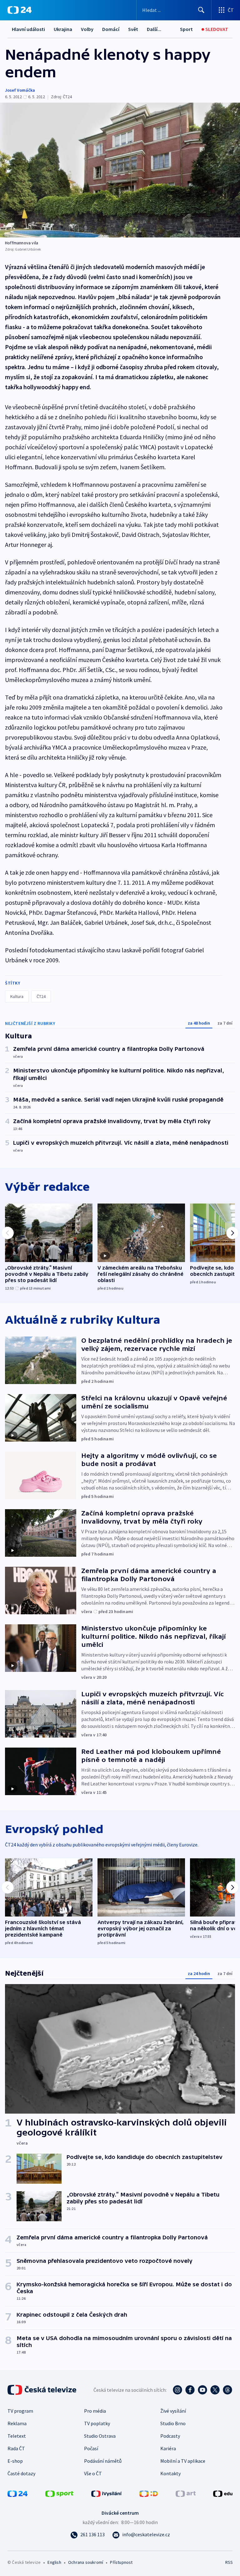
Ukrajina (63, 29)
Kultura (17, 996)
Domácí (111, 29)
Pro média (95, 2411)
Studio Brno (173, 2423)
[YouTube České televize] (202, 2390)
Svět (133, 29)
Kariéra (168, 2448)
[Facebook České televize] (190, 2390)
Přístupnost (121, 2562)
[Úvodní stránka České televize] (42, 2390)
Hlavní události (28, 29)
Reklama (17, 2423)
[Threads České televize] (227, 2390)
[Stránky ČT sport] (59, 2493)
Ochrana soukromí (86, 2562)
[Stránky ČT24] (17, 2493)
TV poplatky (97, 2423)
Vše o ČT (93, 2473)
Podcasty (170, 2436)
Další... (154, 29)
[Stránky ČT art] (186, 2493)
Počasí (91, 2448)
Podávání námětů (103, 2461)
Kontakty (170, 2473)
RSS (229, 2562)
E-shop (15, 2461)
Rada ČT (16, 2448)
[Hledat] (201, 10)
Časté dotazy (21, 2473)
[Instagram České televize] (177, 2390)
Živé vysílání (173, 2411)
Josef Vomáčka (20, 90)
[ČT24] (20, 10)
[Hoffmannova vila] (120, 170)
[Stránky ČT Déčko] (149, 2493)
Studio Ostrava (100, 2436)
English (54, 2562)
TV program (20, 2411)
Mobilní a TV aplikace (183, 2461)
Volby (87, 29)
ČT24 (41, 996)
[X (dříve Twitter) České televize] (215, 2390)
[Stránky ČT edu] (223, 2493)
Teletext (17, 2436)
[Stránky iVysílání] (107, 2493)
